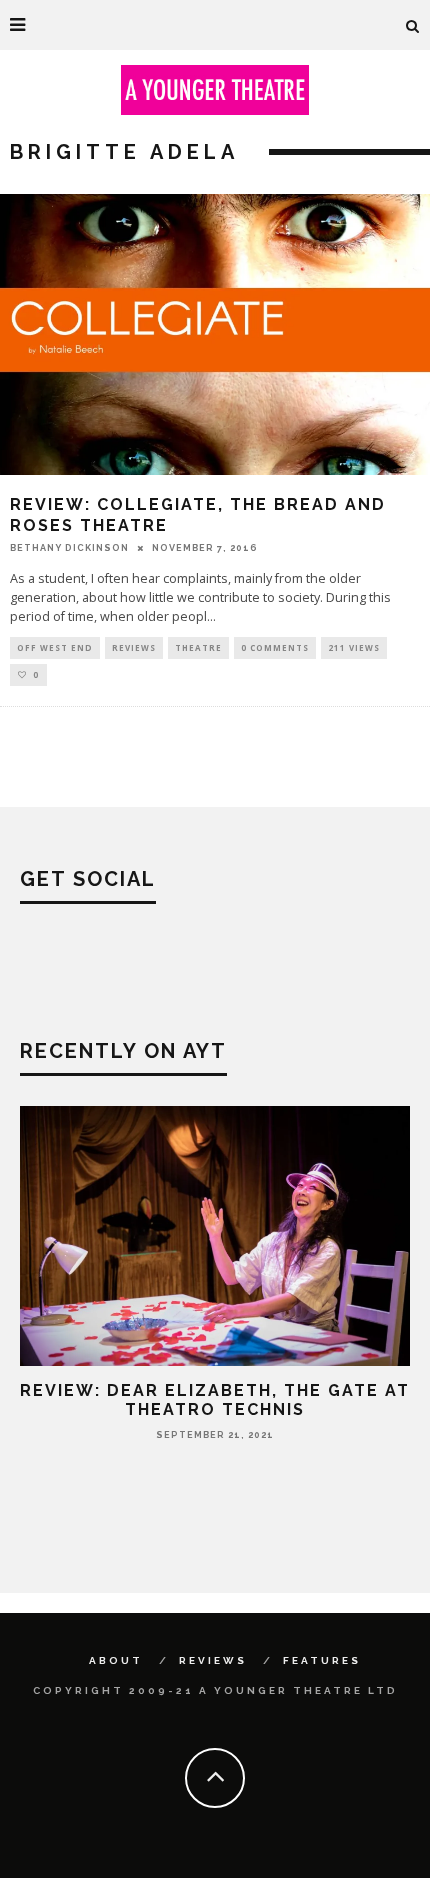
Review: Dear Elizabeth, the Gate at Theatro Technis (215, 1400)
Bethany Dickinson (69, 548)
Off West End (55, 647)
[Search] (413, 25)
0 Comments (275, 647)
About (116, 1660)
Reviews (134, 647)
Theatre (198, 647)
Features (322, 1660)
